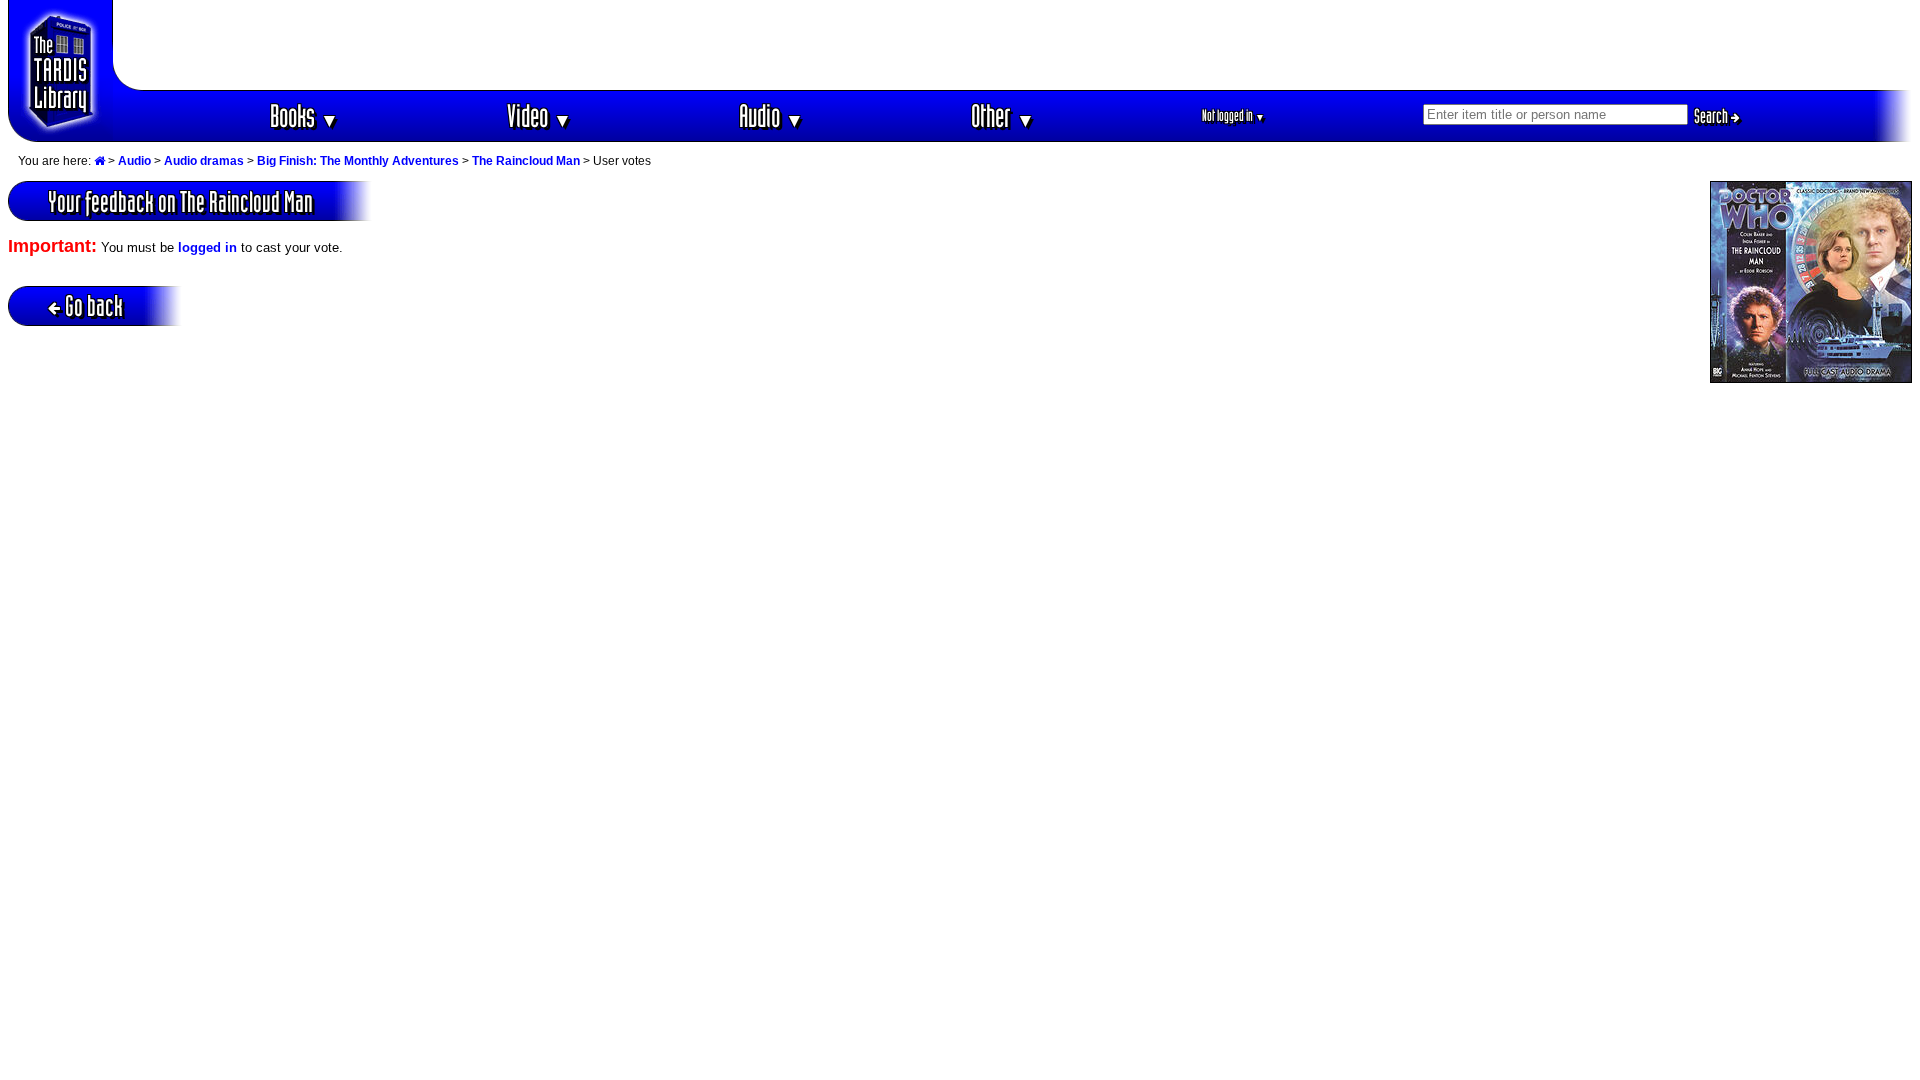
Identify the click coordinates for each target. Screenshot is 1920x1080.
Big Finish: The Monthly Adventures (358, 161)
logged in (207, 247)
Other (1003, 115)
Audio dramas (204, 161)
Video (539, 115)
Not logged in (1233, 115)
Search (1712, 116)
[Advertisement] (1013, 45)
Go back (94, 305)
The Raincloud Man (526, 161)
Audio (771, 115)
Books (304, 115)
